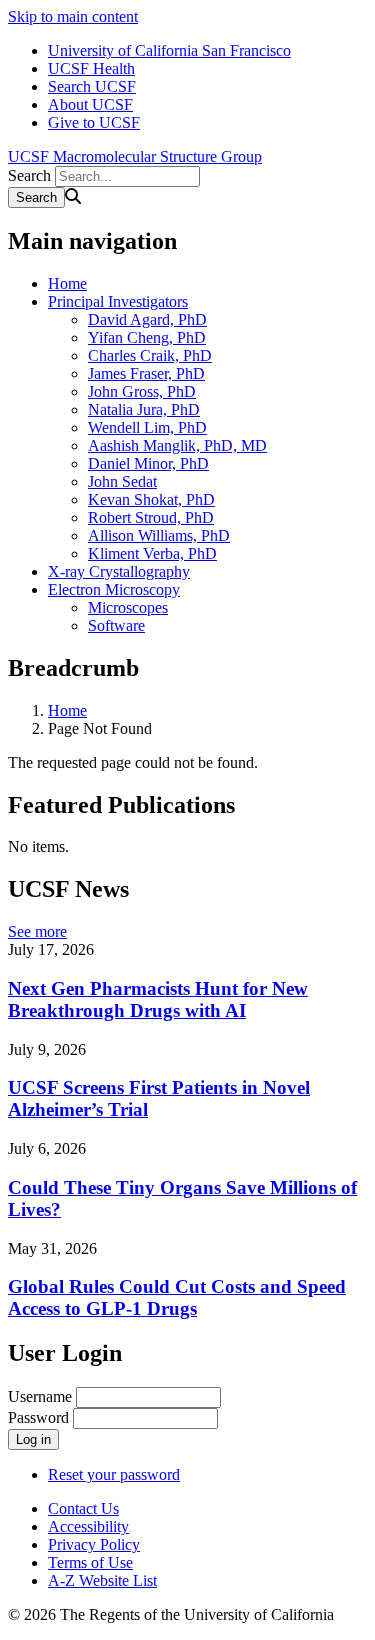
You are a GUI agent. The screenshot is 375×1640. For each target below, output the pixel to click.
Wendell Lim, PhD (147, 427)
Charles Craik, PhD (150, 355)
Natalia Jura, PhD (144, 409)
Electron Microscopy (114, 589)
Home (67, 283)
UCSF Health (91, 68)
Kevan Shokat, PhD (151, 499)
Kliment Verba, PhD (152, 553)
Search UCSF (92, 86)
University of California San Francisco (169, 50)
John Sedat (122, 481)
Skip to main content (73, 16)
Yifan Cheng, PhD (147, 337)
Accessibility (88, 1526)
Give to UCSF (94, 122)
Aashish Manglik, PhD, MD (177, 445)
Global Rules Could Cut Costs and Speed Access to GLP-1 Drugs (177, 1297)
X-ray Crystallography (119, 571)
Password (38, 1417)
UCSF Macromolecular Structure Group (135, 156)
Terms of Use (90, 1562)
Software (116, 625)
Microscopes (128, 607)
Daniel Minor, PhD (148, 463)
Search (29, 175)
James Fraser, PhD (146, 373)
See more (37, 931)
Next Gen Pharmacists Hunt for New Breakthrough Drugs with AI (158, 999)
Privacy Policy (94, 1544)
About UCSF (90, 104)
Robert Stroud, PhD (151, 517)
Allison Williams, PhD (159, 535)
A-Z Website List (102, 1580)
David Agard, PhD (147, 319)
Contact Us (83, 1508)
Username (40, 1396)
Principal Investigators (118, 301)
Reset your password (114, 1474)
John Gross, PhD (142, 391)
